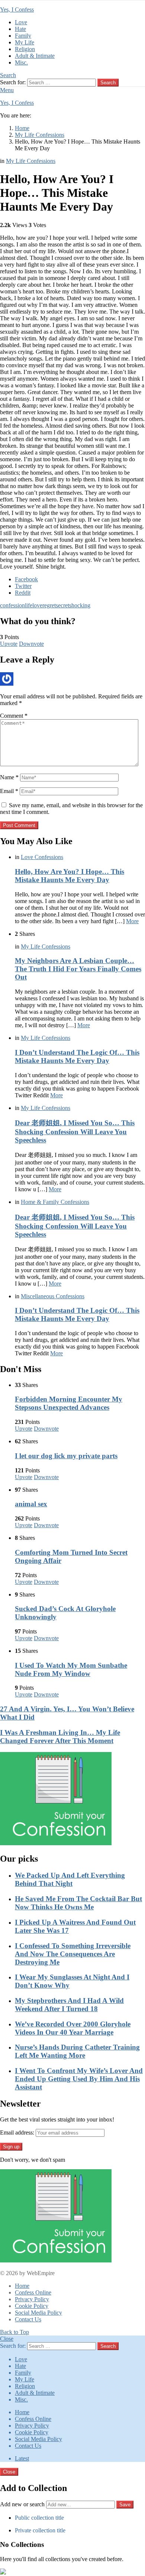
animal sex (31, 1504)
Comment (14, 716)
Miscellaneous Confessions (53, 1296)
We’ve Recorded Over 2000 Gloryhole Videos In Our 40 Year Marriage (73, 2028)
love (37, 605)
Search (108, 83)
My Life (25, 42)
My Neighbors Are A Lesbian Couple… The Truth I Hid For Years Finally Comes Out (78, 969)
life (29, 605)
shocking (80, 605)
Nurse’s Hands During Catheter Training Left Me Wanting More (77, 2051)
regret (49, 605)
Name (9, 777)
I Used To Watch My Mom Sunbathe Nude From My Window (71, 1669)
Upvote (9, 644)
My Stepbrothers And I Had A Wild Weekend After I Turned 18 (69, 2005)
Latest (22, 2458)
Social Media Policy (38, 2313)
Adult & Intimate (35, 56)
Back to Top (14, 2332)
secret (62, 605)
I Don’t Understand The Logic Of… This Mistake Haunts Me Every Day (77, 1056)
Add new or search (23, 2504)
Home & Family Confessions (55, 1202)
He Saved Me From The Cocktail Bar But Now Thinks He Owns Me (78, 1903)
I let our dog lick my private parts (66, 1456)
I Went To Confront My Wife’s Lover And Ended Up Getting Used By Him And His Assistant (79, 2079)
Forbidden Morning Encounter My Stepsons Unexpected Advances (69, 1403)
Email (9, 791)
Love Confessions (42, 857)
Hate (20, 29)
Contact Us (28, 2319)
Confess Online (33, 2292)
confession (12, 605)
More (132, 921)
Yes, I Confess (17, 10)
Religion (25, 49)
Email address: (17, 2132)
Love (21, 22)
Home (22, 2286)
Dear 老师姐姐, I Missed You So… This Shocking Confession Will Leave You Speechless (75, 1131)
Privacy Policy (32, 2299)
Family (23, 36)
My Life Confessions (46, 946)
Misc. (21, 62)
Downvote (31, 644)
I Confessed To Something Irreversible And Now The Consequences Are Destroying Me (73, 1954)
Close (7, 2339)
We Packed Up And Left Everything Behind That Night (70, 1879)
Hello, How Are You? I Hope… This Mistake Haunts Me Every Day (70, 876)
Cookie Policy (32, 2306)
